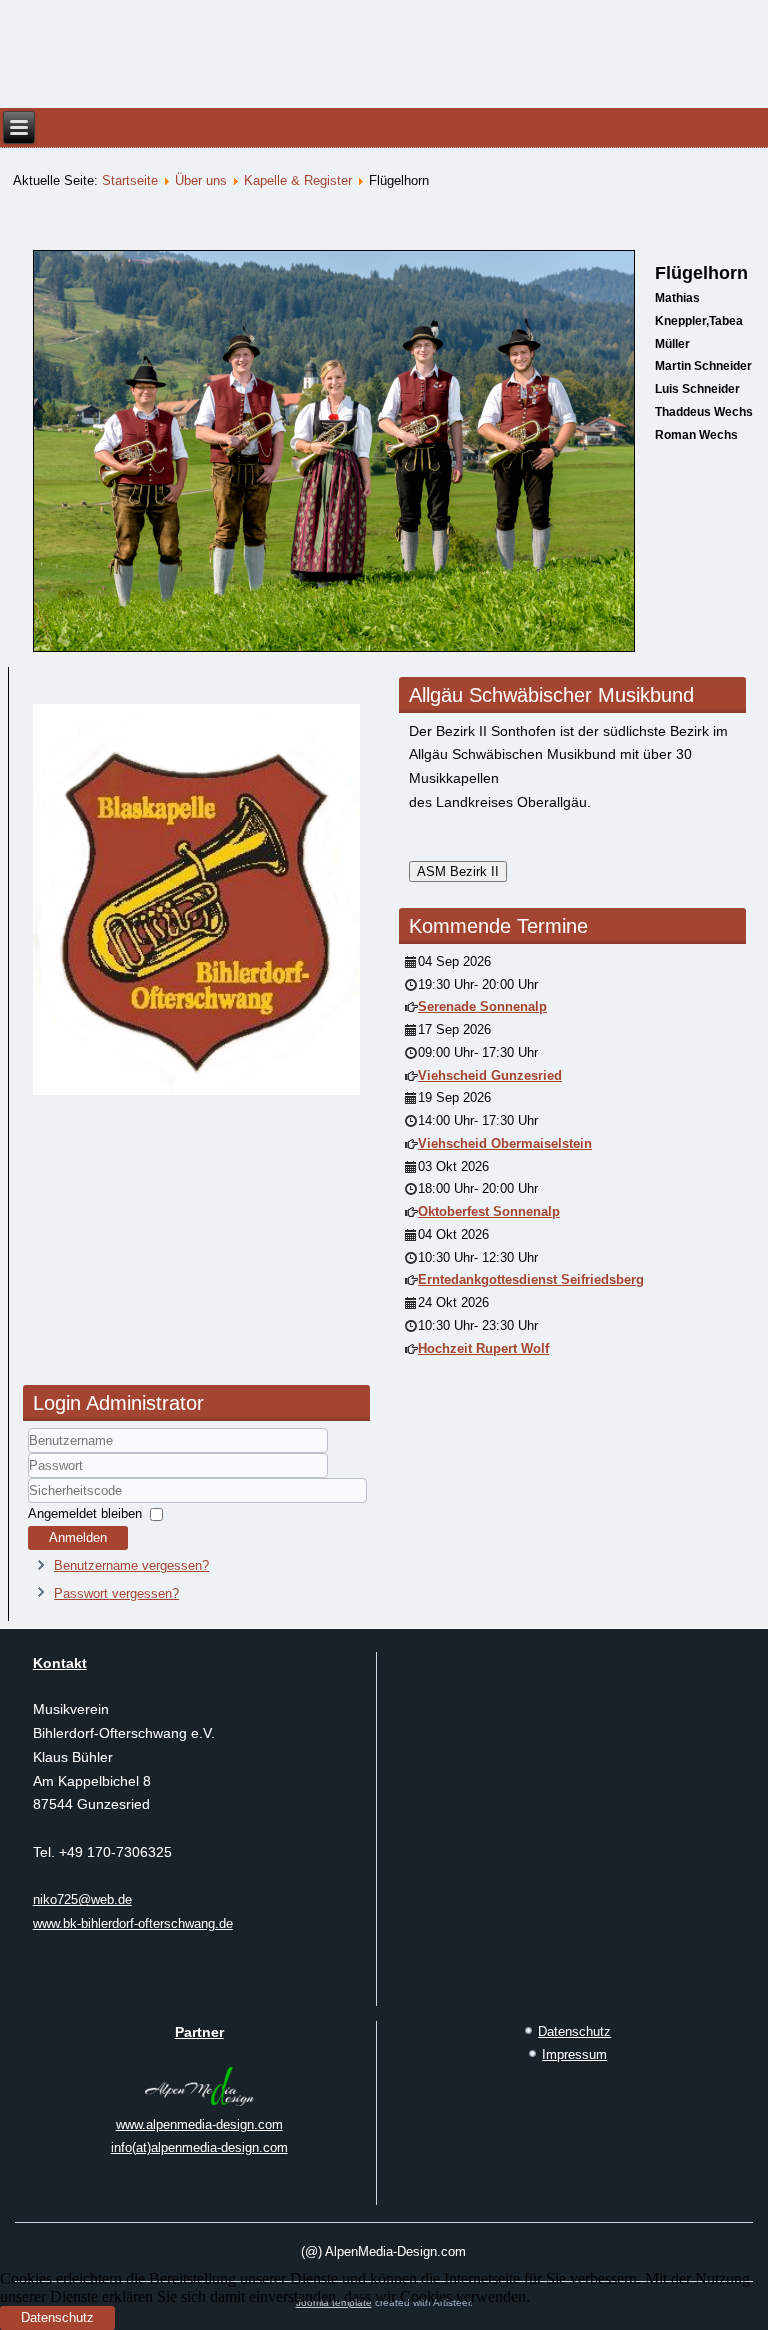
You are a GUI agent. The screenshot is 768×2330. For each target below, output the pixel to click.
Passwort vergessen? (116, 1593)
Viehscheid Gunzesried (490, 1075)
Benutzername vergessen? (131, 1565)
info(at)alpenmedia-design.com (199, 2147)
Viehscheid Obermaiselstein (505, 1143)
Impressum (574, 2054)
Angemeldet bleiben (85, 1513)
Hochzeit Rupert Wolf (483, 1348)
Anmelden (78, 1537)
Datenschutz (574, 2031)
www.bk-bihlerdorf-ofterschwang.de (133, 1923)
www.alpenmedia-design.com (199, 2124)
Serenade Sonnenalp (482, 1006)
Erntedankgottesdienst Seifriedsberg (531, 1279)
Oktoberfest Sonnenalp (489, 1211)
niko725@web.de (82, 1899)
